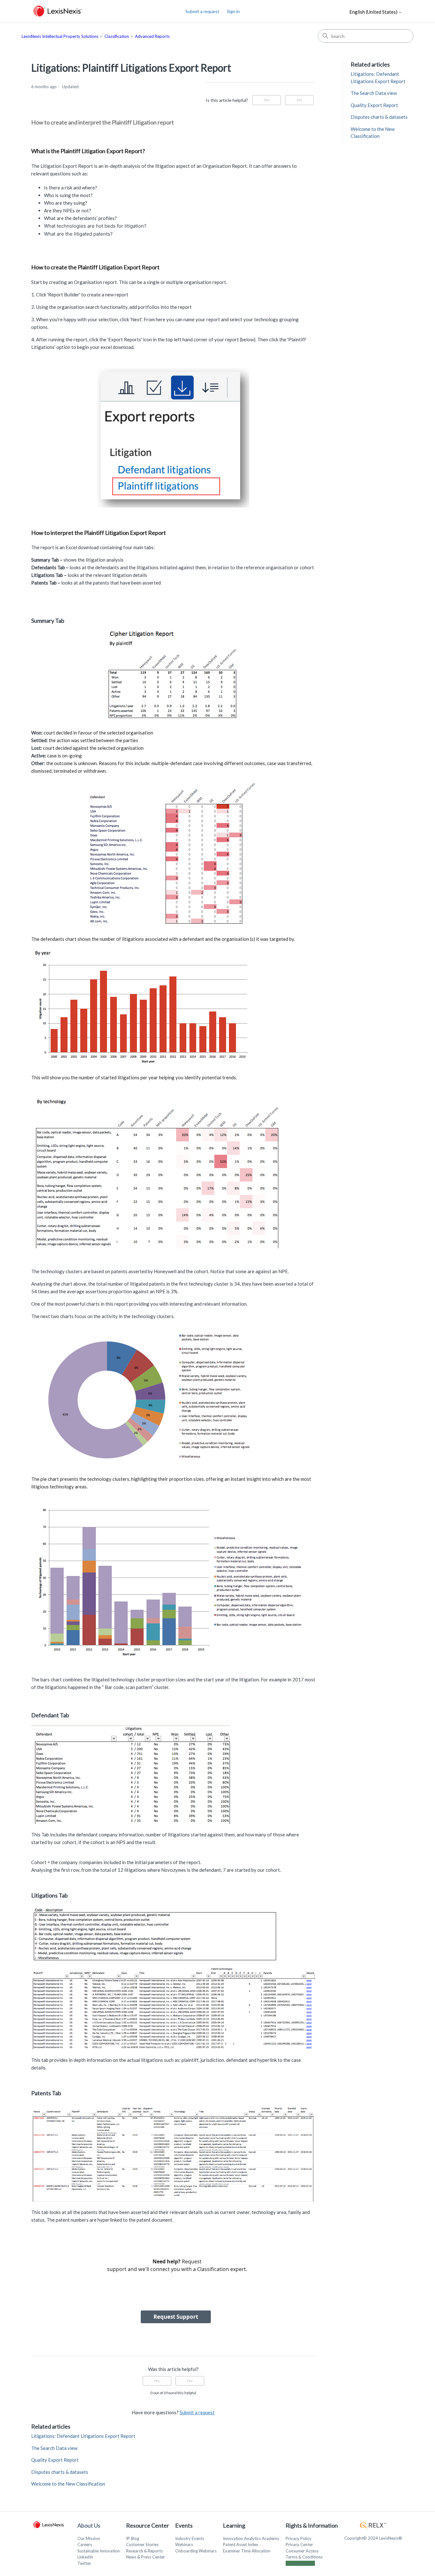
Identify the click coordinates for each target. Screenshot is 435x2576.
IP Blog (133, 2538)
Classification (117, 36)
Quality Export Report (55, 2460)
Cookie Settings (300, 2563)
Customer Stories (142, 2544)
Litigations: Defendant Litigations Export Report (83, 2436)
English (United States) (374, 12)
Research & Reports (144, 2551)
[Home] (57, 11)
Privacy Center (299, 2544)
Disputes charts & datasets (60, 2472)
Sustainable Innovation (99, 2551)
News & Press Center (146, 2557)
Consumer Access (302, 2551)
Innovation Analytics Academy (251, 2538)
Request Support (176, 2317)
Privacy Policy (299, 2538)
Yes (267, 100)
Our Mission (89, 2538)
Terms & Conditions (304, 2557)
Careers (85, 2544)
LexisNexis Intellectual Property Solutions (60, 36)
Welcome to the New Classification (68, 2484)
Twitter (84, 2563)
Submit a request (202, 11)
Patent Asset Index (241, 2544)
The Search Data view (54, 2448)
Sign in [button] (233, 11)
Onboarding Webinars (196, 2551)
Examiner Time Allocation (247, 2551)
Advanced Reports (152, 36)
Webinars (184, 2544)
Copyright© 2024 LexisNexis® (373, 2538)
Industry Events (190, 2538)
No (299, 100)
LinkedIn (85, 2557)
